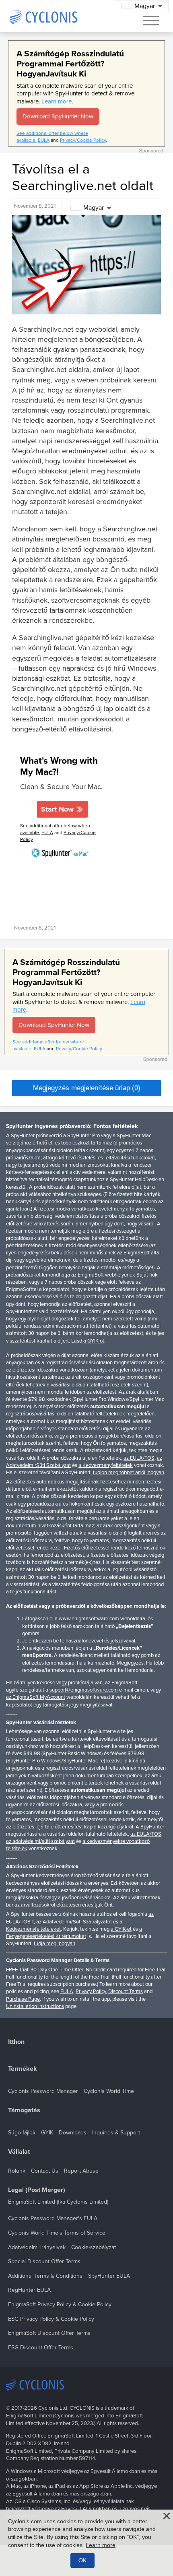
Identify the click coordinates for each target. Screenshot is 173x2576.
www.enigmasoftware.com (89, 1619)
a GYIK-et (121, 1929)
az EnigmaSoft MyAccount (36, 1697)
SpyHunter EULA (109, 2276)
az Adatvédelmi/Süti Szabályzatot (74, 1922)
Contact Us (45, 2171)
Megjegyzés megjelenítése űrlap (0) (87, 1088)
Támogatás (24, 2110)
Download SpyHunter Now (58, 116)
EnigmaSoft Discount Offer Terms (49, 2333)
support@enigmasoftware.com (84, 1690)
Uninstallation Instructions (35, 2006)
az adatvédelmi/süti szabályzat (40, 1841)
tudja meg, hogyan (55, 1944)
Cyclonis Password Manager (43, 2091)
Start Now (57, 809)
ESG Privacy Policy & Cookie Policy (51, 2319)
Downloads (73, 2133)
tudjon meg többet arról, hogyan (129, 1473)
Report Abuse (81, 2171)
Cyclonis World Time (109, 2091)
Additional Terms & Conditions (45, 2276)
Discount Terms (126, 1991)
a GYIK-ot (94, 1341)
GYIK (47, 2133)
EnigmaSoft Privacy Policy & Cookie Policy (60, 2304)
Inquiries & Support (116, 2133)
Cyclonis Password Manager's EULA (53, 2218)
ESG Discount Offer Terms (41, 2348)
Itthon (16, 2042)
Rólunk (17, 2171)
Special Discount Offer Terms (44, 2261)
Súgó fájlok (22, 2133)
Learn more (57, 101)
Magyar (94, 208)
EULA (44, 140)
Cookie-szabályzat (94, 2247)
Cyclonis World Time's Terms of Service (57, 2233)
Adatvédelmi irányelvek (37, 2247)
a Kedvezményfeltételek (106, 1465)
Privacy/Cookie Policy (83, 140)
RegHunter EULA (29, 2290)
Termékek (23, 2069)
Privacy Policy (91, 1991)
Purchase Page (23, 1999)
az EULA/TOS (139, 1458)
